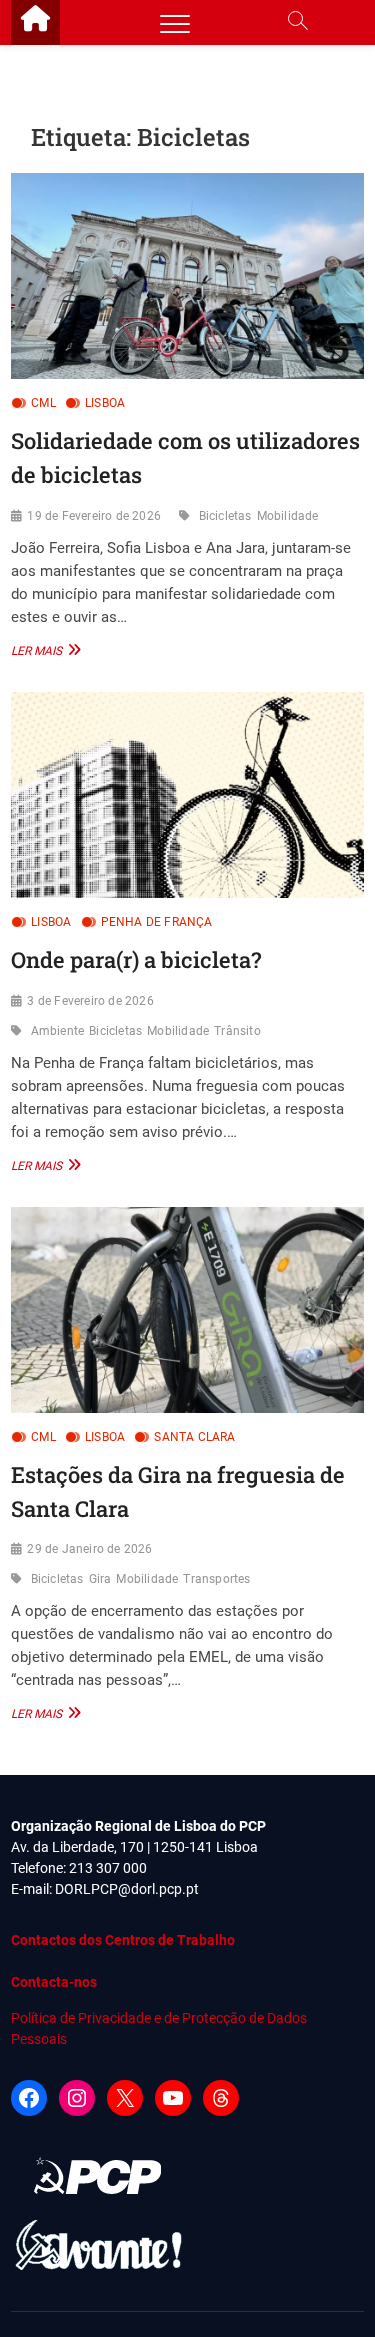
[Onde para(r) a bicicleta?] (187, 795)
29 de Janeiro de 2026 (89, 1549)
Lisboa (105, 403)
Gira (100, 1579)
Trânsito (237, 1031)
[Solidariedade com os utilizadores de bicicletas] (187, 276)
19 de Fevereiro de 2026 (94, 516)
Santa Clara (194, 1437)
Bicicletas (225, 516)
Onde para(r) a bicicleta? (136, 959)
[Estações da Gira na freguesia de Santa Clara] (187, 1310)
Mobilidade (288, 516)
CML (43, 403)
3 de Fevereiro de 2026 (90, 1001)
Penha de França (157, 922)
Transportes (216, 1579)
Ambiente (58, 1031)
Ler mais (43, 650)
